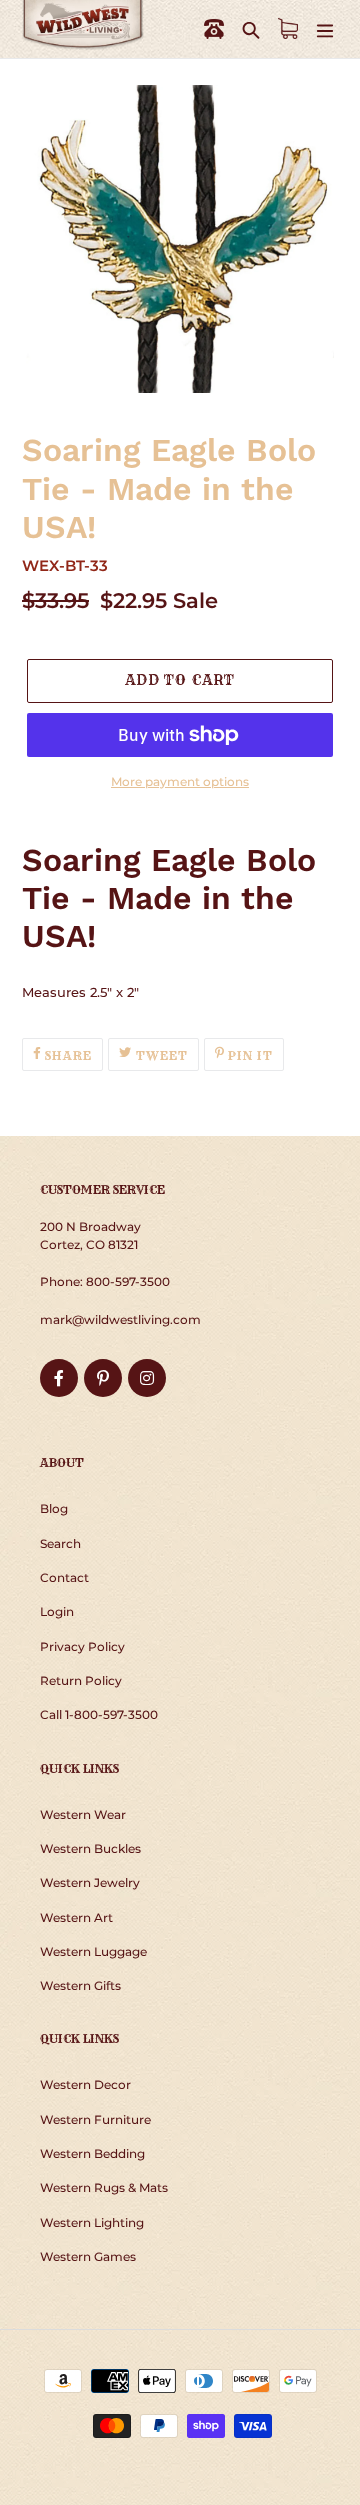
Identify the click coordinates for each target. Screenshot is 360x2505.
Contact (64, 1577)
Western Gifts (80, 1985)
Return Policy (81, 1680)
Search (60, 1543)
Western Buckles (90, 1848)
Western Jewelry (90, 1882)
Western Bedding (92, 2153)
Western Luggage (93, 1951)
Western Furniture (95, 2119)
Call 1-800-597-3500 (99, 1714)
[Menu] (325, 29)
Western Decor (85, 2084)
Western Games (88, 2256)
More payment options (180, 781)
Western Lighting (92, 2222)
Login (57, 1611)
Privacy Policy (82, 1646)
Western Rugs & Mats (104, 2187)
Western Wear (83, 1814)
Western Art (76, 1917)
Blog (54, 1508)
